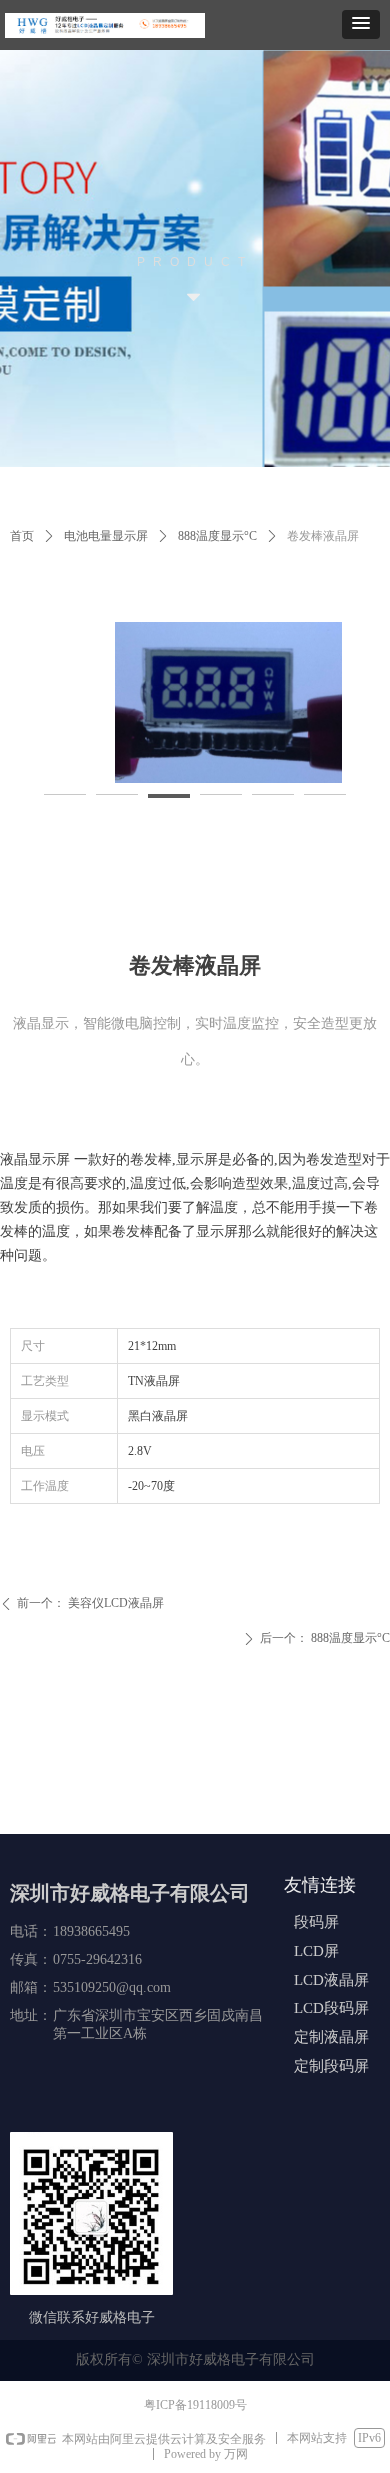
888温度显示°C (217, 536)
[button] (361, 24)
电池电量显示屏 (106, 536)
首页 (22, 536)
